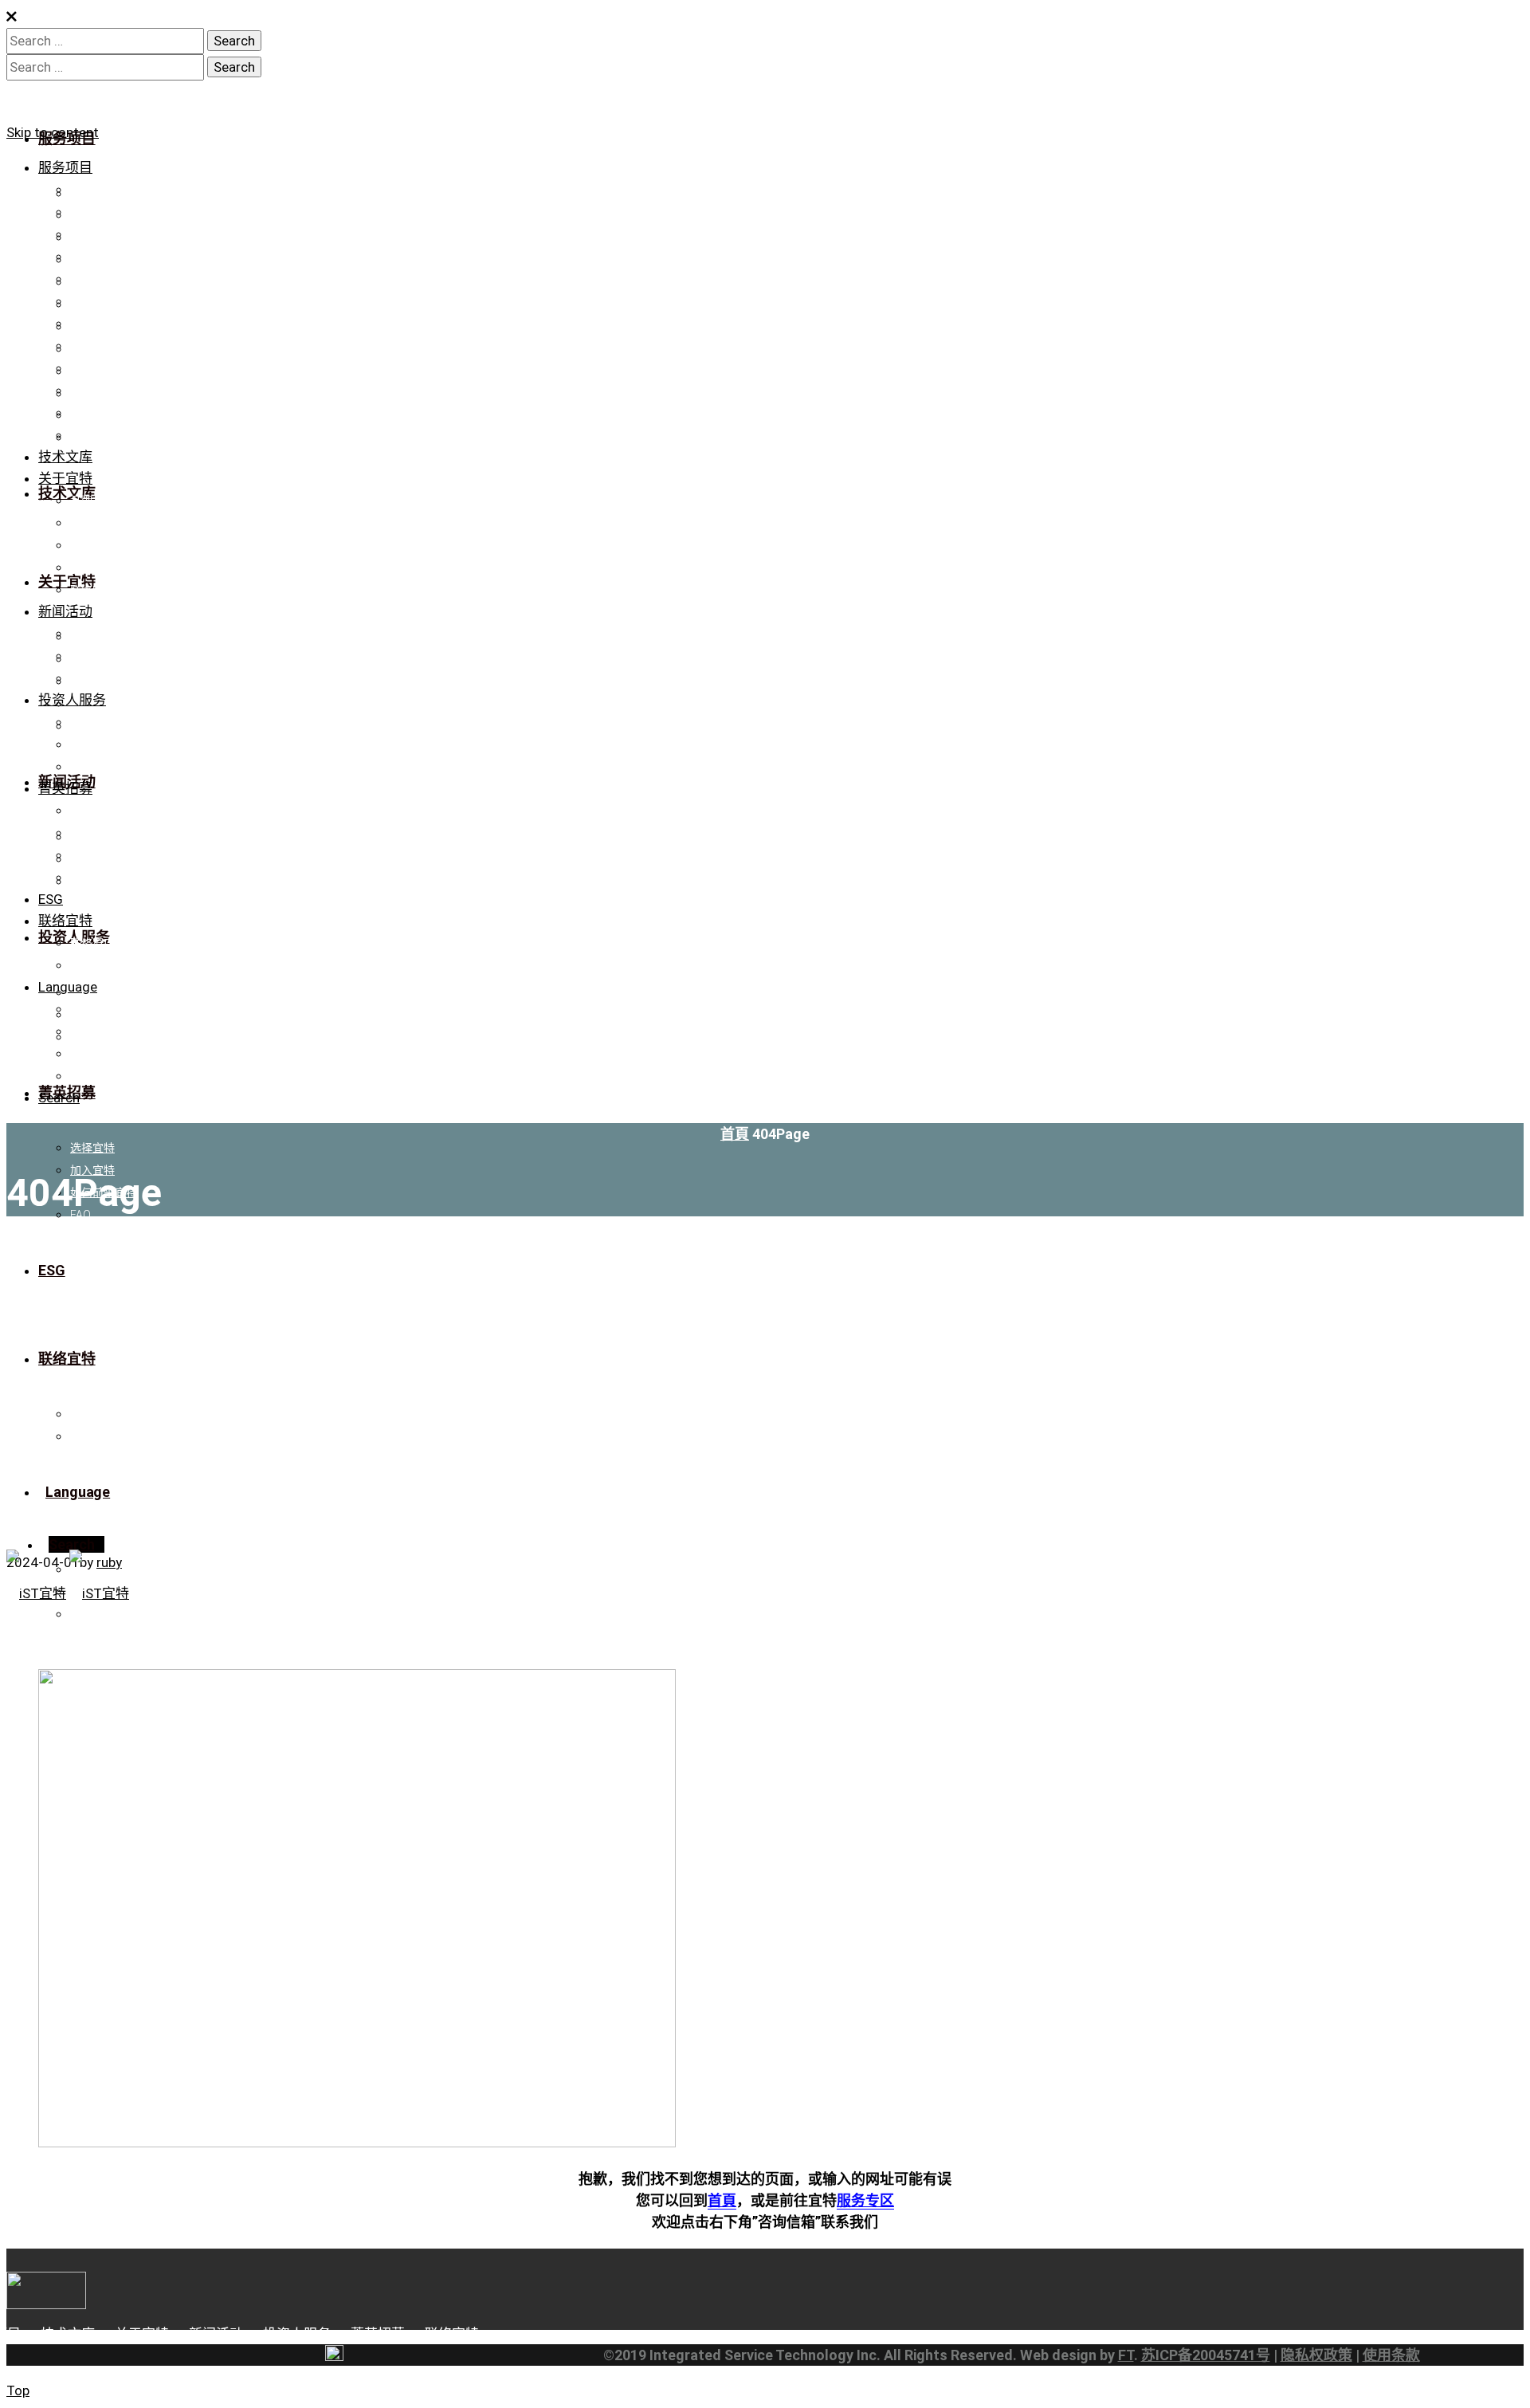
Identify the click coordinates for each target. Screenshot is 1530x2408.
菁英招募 (65, 788)
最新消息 (92, 634)
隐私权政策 (1316, 2355)
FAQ (80, 878)
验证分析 (92, 190)
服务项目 (65, 167)
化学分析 (92, 346)
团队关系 (92, 568)
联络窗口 (92, 943)
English (88, 1054)
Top (18, 2390)
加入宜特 (92, 833)
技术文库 (65, 457)
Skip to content (53, 132)
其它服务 (92, 391)
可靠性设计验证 (109, 324)
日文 (81, 1076)
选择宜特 (92, 811)
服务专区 (865, 2200)
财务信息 (92, 722)
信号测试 (92, 279)
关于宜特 (65, 478)
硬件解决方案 (104, 413)
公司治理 (92, 744)
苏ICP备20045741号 (1206, 2355)
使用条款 (1391, 2355)
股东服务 (92, 767)
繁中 (81, 1009)
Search (59, 1098)
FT (1126, 2355)
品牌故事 (92, 501)
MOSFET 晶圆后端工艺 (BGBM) (148, 435)
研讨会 (87, 678)
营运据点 (92, 965)
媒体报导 (92, 656)
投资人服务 (72, 700)
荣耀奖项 (92, 545)
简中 (81, 1031)
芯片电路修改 (104, 212)
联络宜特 (92, 590)
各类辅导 (92, 368)
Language (68, 987)
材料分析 (92, 301)
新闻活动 (65, 611)
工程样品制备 (104, 234)
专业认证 (92, 523)
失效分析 (92, 257)
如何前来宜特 (104, 855)
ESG (51, 899)
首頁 (735, 1134)
